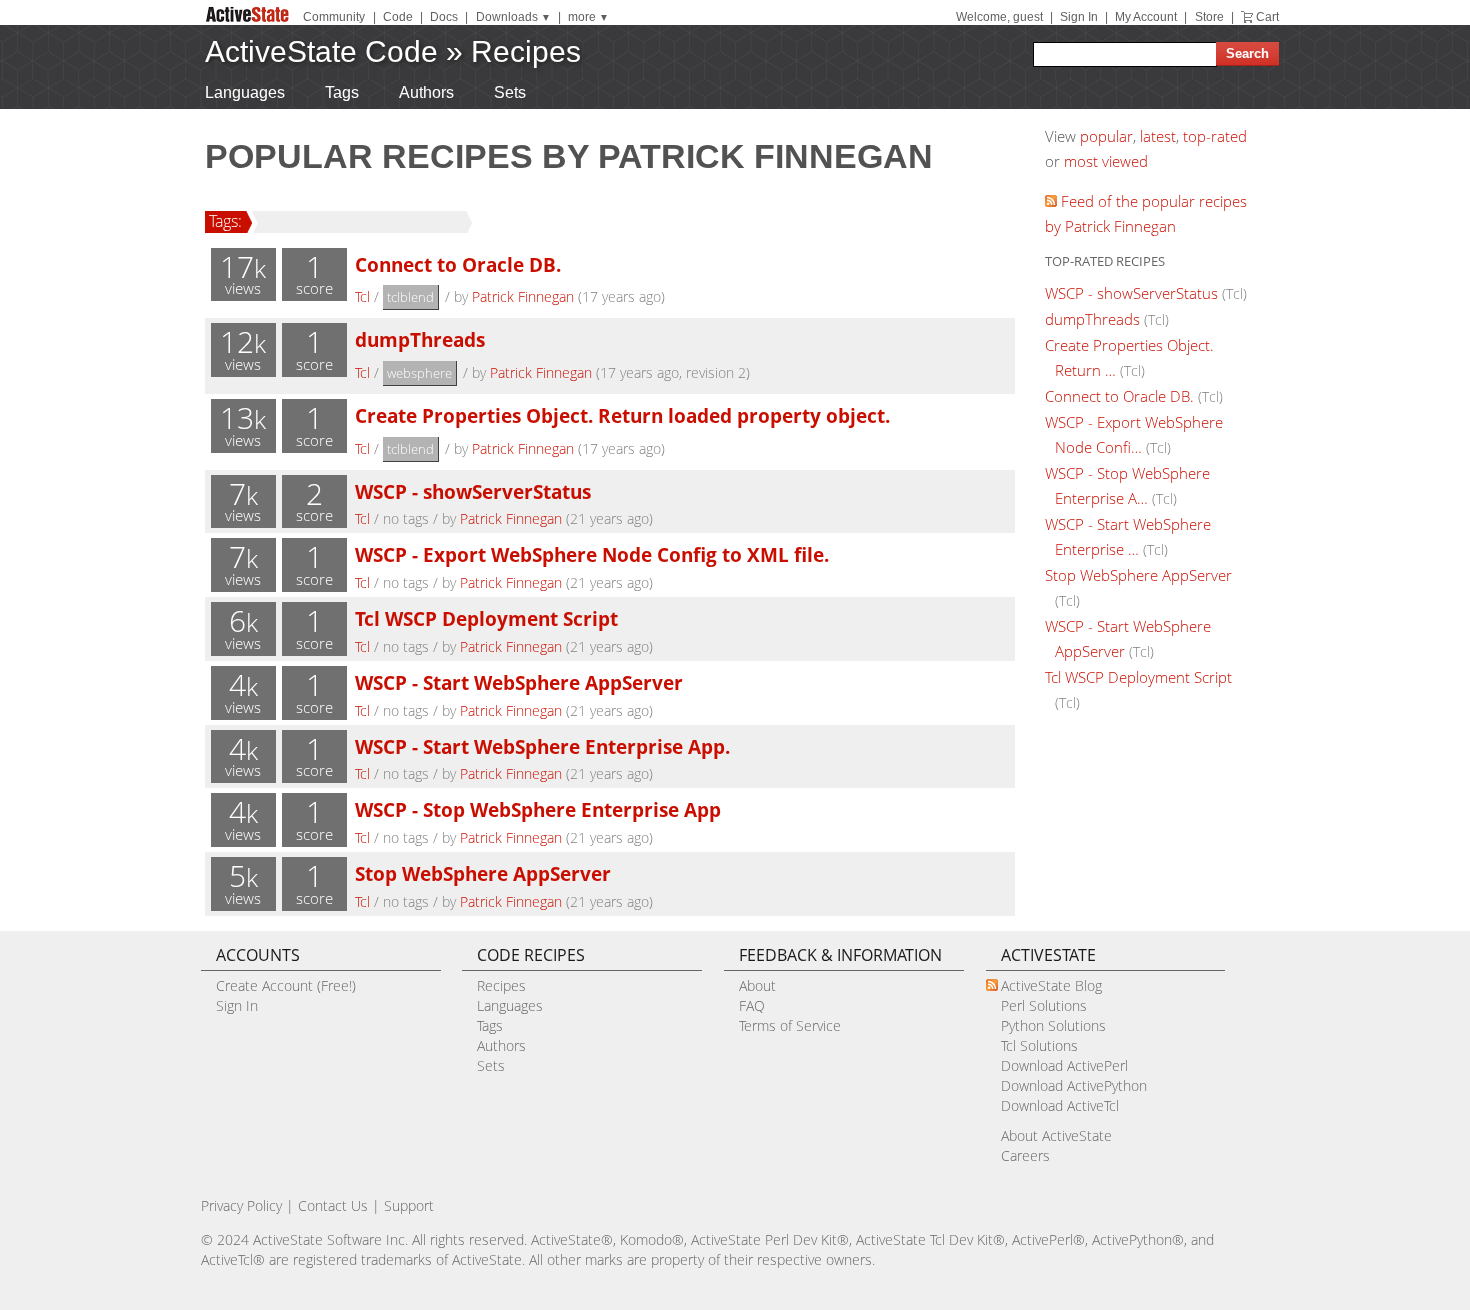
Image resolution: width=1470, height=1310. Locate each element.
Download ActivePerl (1064, 1065)
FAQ (752, 1005)
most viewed (1106, 161)
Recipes (526, 51)
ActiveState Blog (1051, 985)
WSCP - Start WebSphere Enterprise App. (542, 746)
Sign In (1079, 17)
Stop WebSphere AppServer (483, 873)
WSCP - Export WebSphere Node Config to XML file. (592, 554)
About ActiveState (1056, 1135)
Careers (1025, 1155)
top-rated (1215, 136)
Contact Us (333, 1205)
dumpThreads (420, 339)
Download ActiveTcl (1060, 1105)
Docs (444, 17)
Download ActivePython (1074, 1085)
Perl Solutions (1044, 1005)
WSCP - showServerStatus (473, 491)
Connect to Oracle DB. (458, 264)
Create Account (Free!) (286, 985)
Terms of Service (790, 1025)
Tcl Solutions (1039, 1045)
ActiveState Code (321, 51)
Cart (1267, 17)
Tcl (362, 296)
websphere (419, 373)
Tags (342, 92)
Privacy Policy (241, 1205)
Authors (426, 92)
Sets (510, 92)
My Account (1146, 17)
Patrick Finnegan (523, 296)
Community (334, 17)
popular (1106, 136)
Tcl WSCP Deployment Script (486, 618)
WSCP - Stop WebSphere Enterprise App (538, 809)
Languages (245, 92)
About (757, 985)
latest (1158, 136)
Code (398, 17)
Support (409, 1205)
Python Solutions (1053, 1025)
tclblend (410, 297)
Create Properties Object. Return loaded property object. (622, 415)
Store (1209, 17)
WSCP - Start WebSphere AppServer (519, 682)
